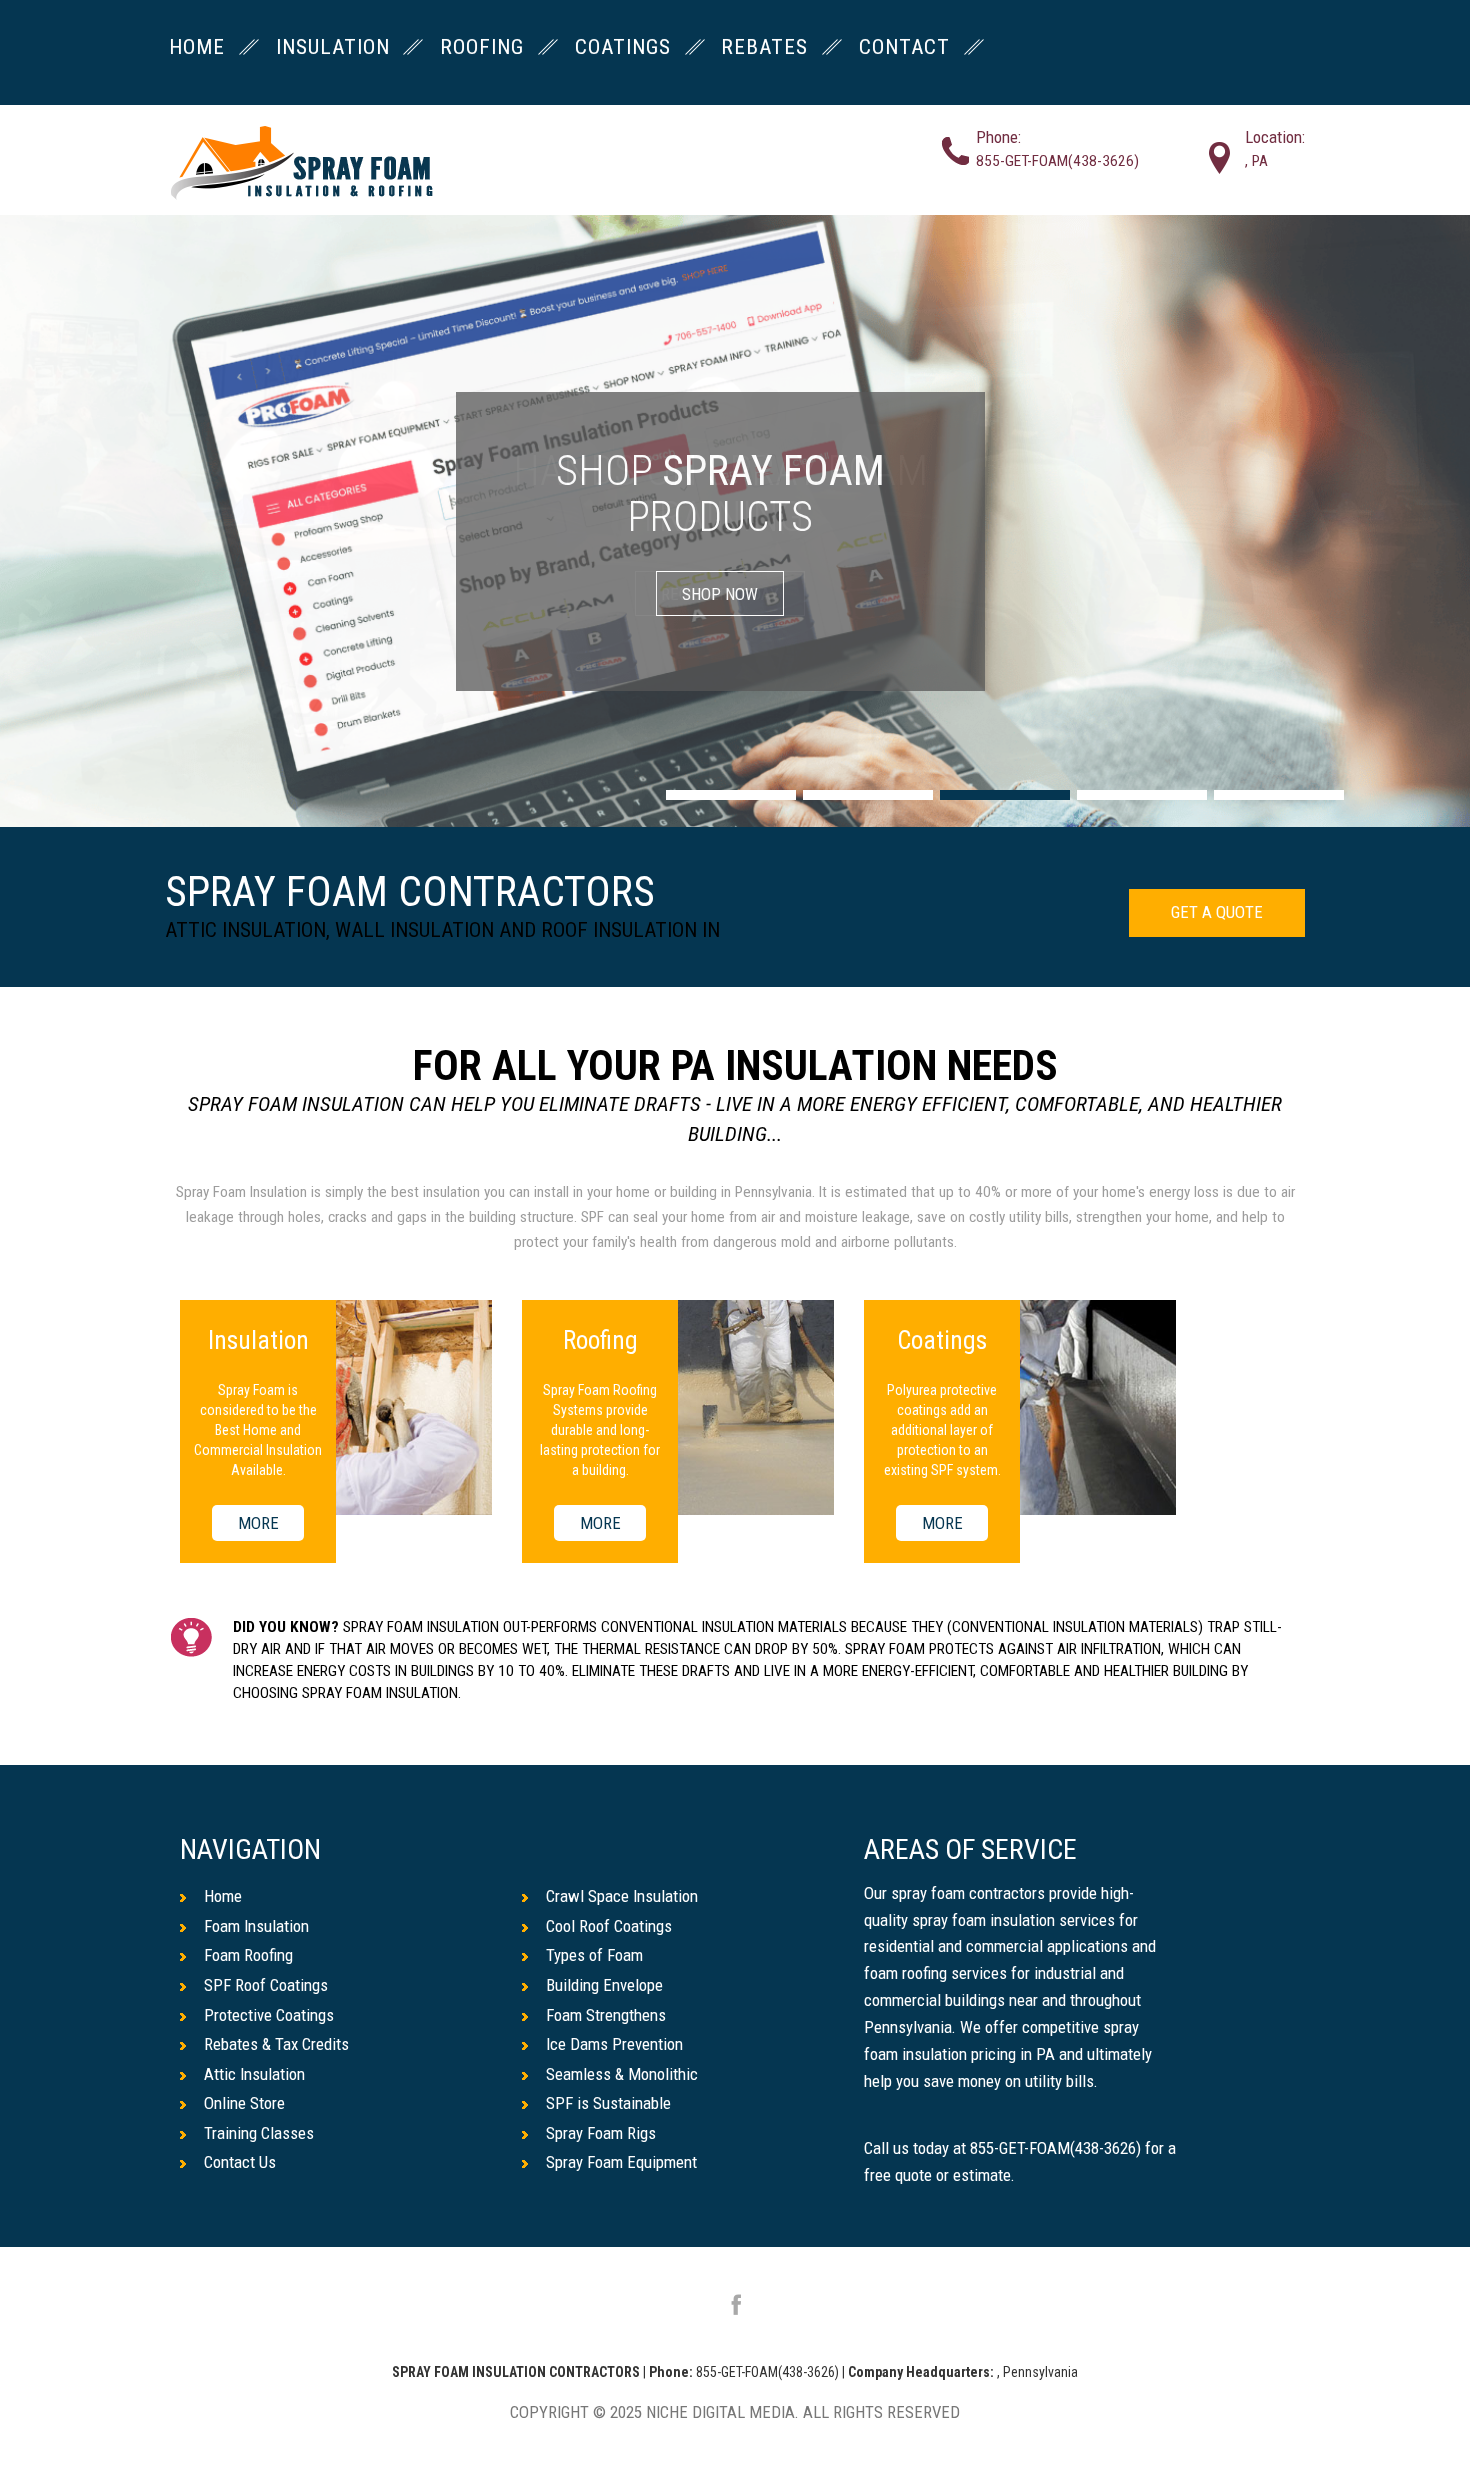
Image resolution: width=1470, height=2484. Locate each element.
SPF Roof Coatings (266, 1985)
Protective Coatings (269, 2015)
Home (223, 1896)
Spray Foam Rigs (601, 2133)
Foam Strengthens (606, 2015)
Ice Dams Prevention (614, 2044)
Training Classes (259, 2133)
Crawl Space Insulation (622, 1896)
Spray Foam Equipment (621, 2162)
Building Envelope (604, 1985)
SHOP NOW (720, 594)
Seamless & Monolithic (622, 2074)
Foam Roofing (248, 1955)
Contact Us (240, 2162)
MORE (258, 1523)
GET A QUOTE (1217, 912)
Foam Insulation (256, 1926)
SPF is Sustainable (608, 2103)
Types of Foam (594, 1955)
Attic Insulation (254, 2074)
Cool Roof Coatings (609, 1926)
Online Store (244, 2103)
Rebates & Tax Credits (276, 2044)
